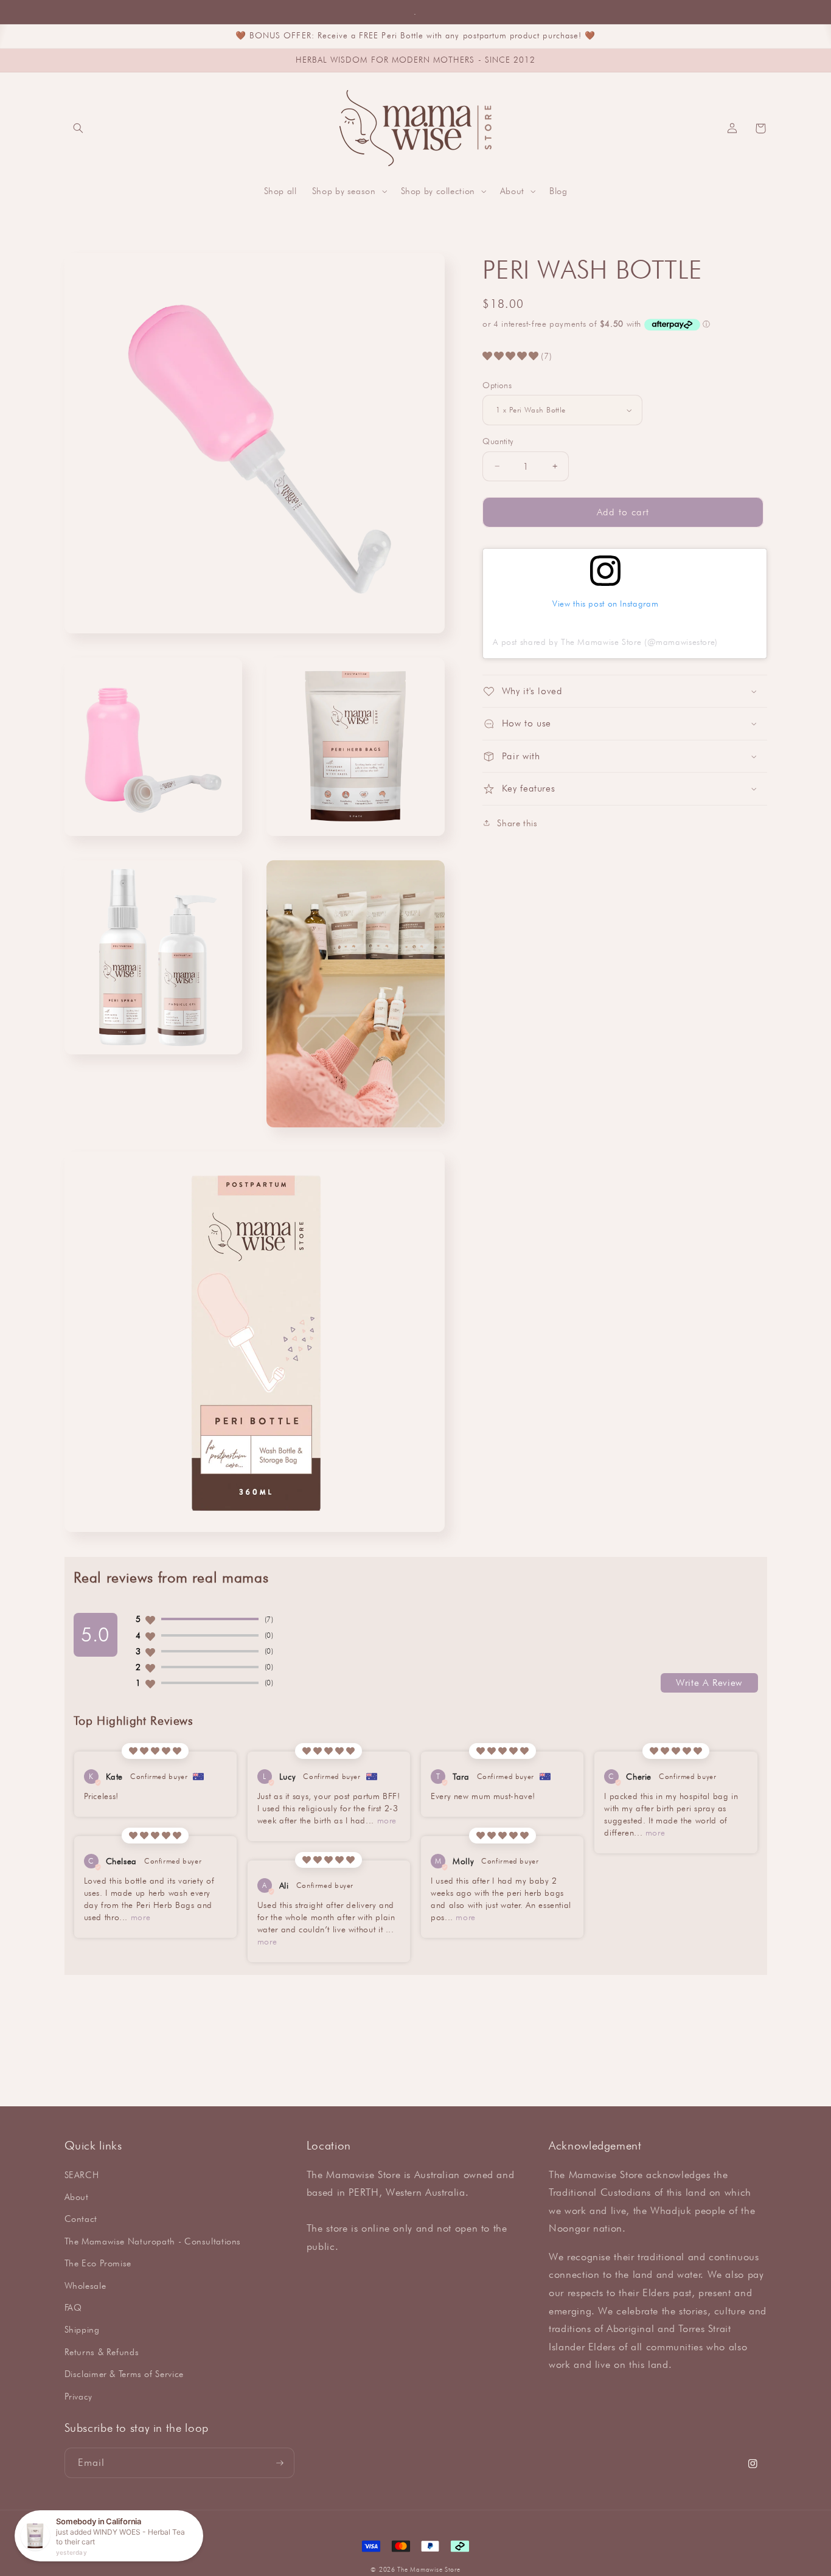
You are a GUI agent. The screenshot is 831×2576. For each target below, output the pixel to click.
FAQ (73, 2307)
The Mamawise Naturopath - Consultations (153, 2241)
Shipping (82, 2329)
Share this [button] (517, 823)
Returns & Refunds (102, 2352)
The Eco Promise (98, 2263)
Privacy (78, 2396)
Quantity (498, 441)
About (77, 2197)
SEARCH (82, 2175)
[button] (78, 128)
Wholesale (85, 2285)
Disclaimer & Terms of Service (124, 2374)
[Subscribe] (279, 2463)
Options (497, 385)
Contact (81, 2219)
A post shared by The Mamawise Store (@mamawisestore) (605, 642)
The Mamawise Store (429, 2569)
